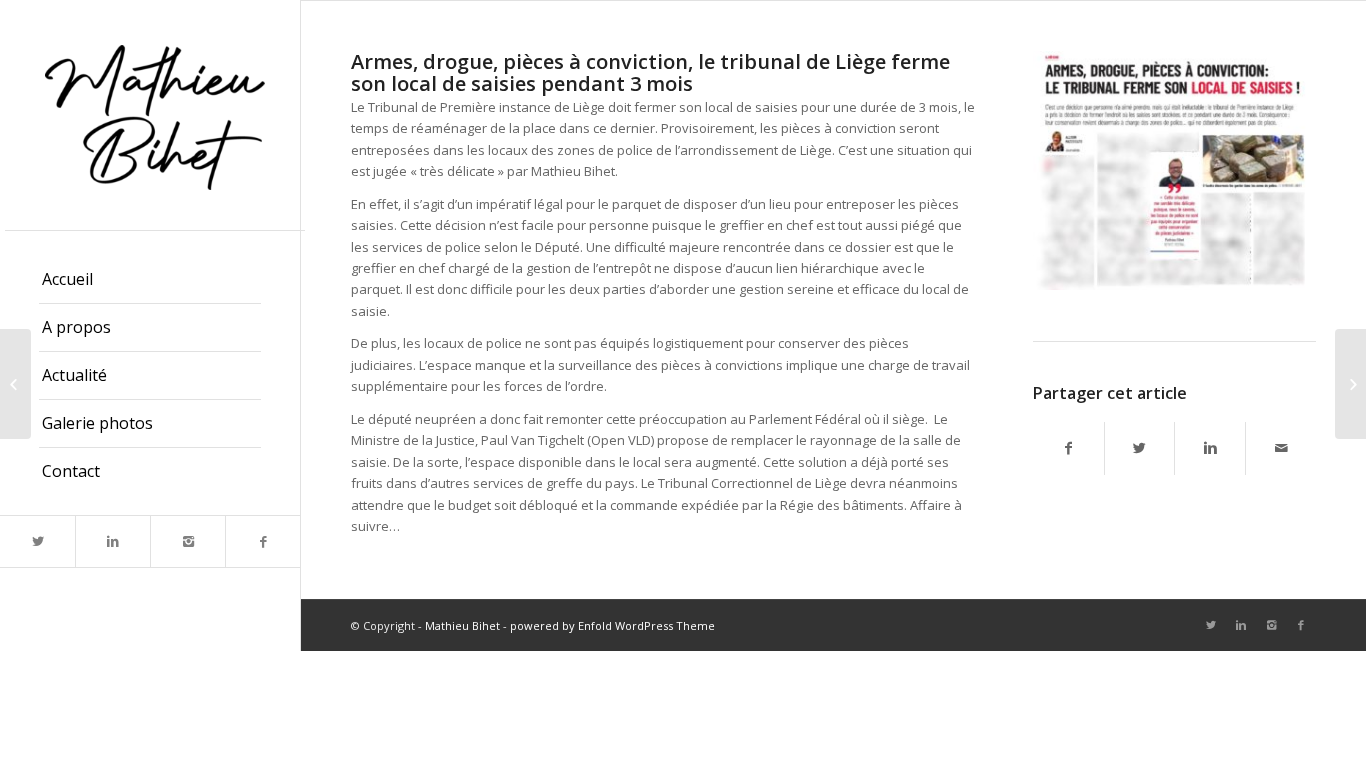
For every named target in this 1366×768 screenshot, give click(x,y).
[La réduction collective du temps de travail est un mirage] (1350, 384)
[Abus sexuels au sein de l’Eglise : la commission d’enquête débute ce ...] (15, 384)
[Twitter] (37, 541)
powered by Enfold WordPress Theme (612, 625)
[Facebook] (262, 541)
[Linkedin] (112, 541)
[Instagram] (187, 541)
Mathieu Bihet (462, 625)
